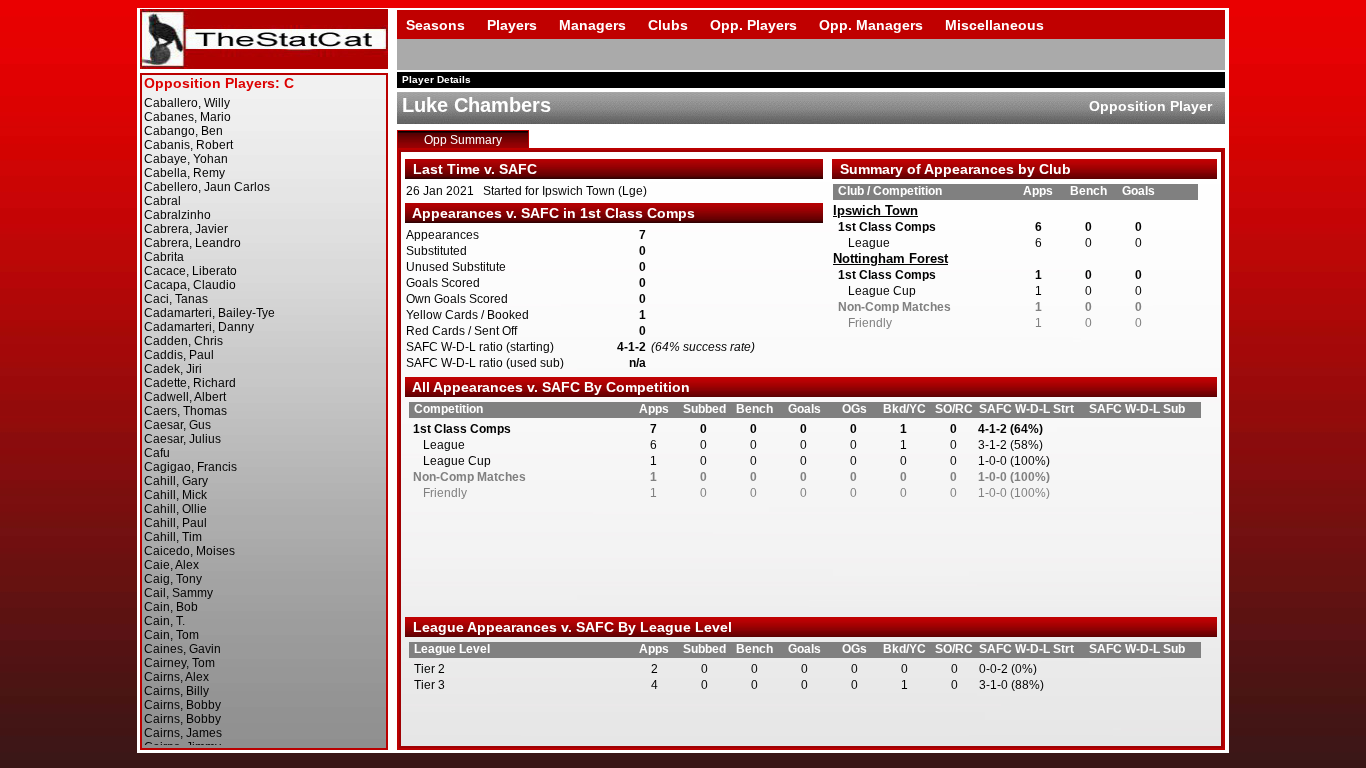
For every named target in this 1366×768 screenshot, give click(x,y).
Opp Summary (463, 140)
